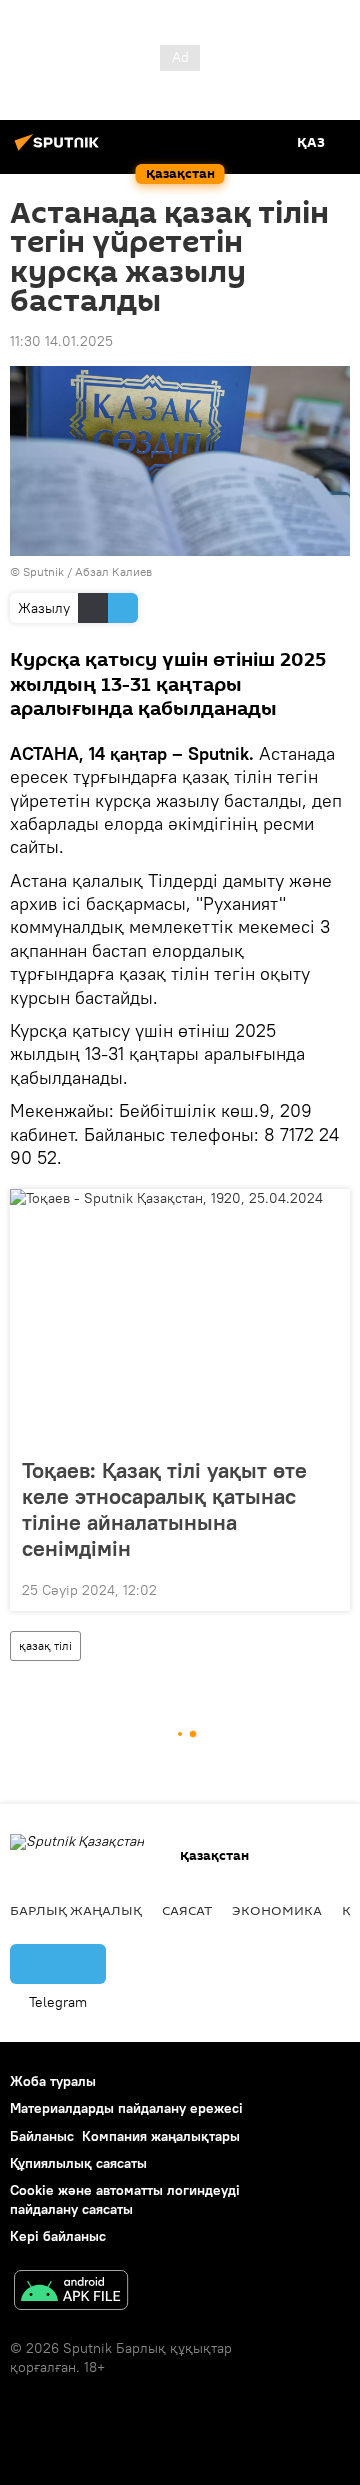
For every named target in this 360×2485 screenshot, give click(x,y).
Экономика (277, 1910)
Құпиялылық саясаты (78, 2163)
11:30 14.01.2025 (61, 341)
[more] (327, 1588)
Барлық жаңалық (76, 1910)
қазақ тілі (45, 1645)
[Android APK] (71, 2292)
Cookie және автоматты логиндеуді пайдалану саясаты (125, 2199)
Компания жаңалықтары (161, 2136)
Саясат (187, 1910)
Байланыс (42, 2136)
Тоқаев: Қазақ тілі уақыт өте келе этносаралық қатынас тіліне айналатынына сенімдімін (164, 1509)
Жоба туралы (53, 2081)
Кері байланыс (58, 2236)
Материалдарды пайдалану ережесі (126, 2108)
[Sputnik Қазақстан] (60, 150)
